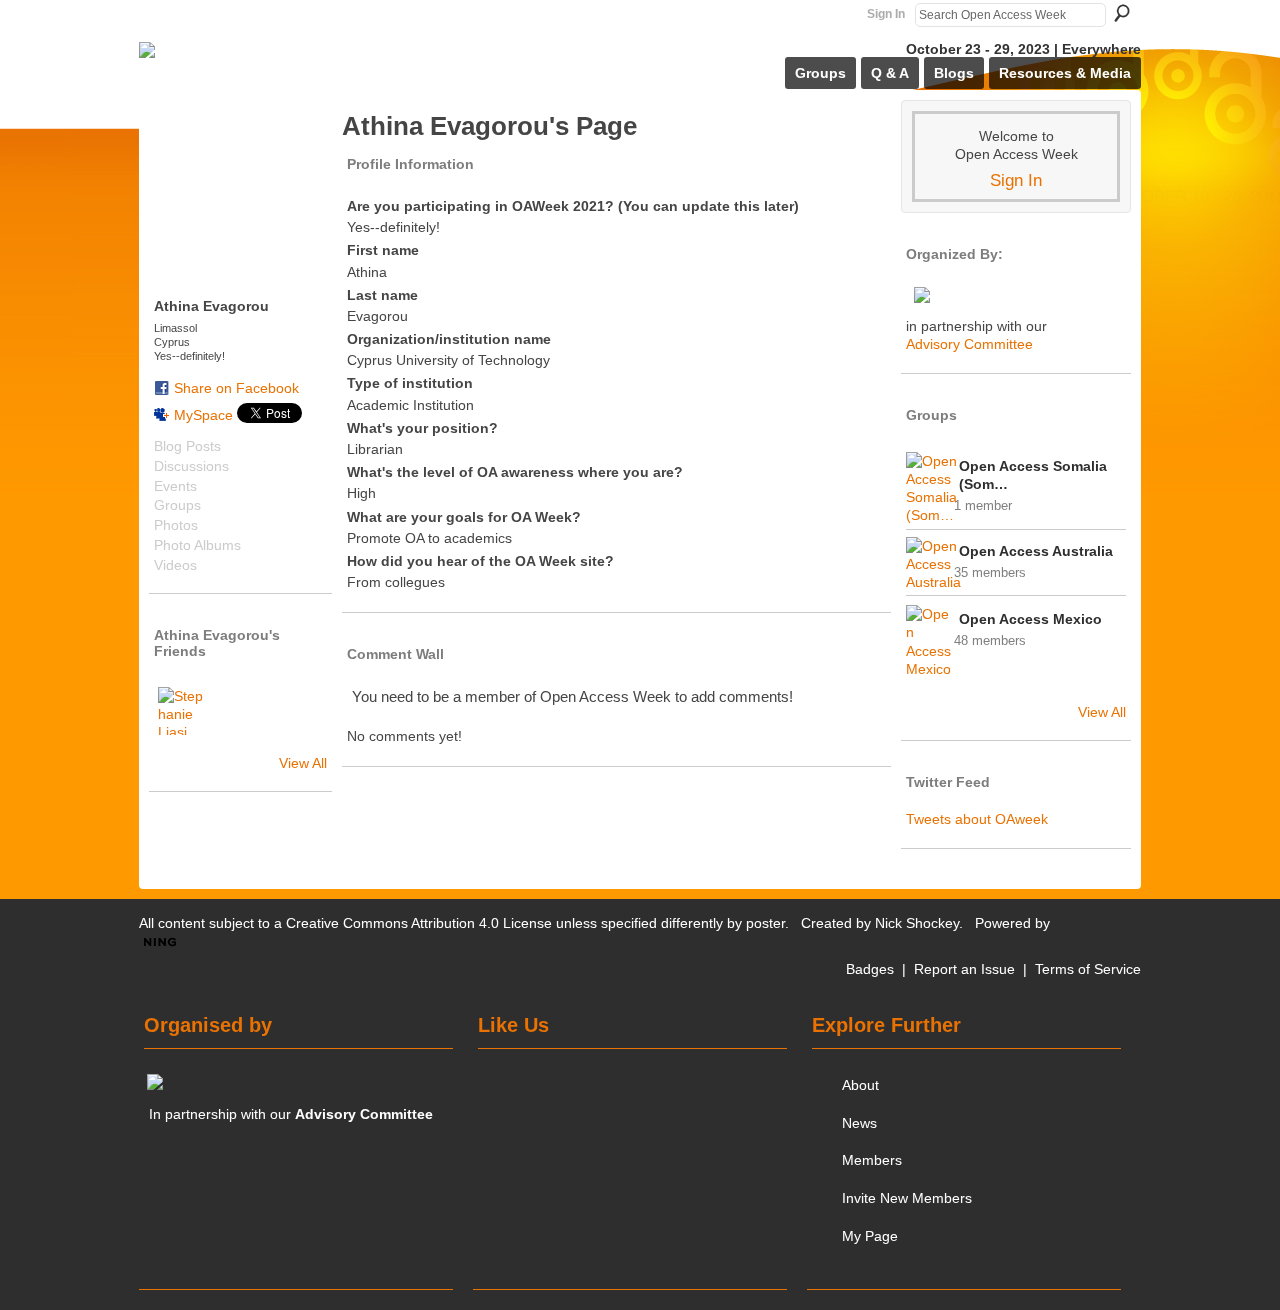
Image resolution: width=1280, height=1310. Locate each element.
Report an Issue (964, 969)
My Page (870, 1236)
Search (1122, 13)
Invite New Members (907, 1198)
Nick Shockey (917, 923)
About (860, 1085)
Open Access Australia (1036, 551)
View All (303, 763)
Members (872, 1160)
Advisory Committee (969, 344)
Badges (870, 969)
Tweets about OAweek (977, 819)
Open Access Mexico (1030, 619)
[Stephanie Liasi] (182, 711)
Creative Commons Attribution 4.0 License (419, 923)
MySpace (203, 415)
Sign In (886, 14)
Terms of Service (1088, 969)
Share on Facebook (236, 388)
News (859, 1123)
